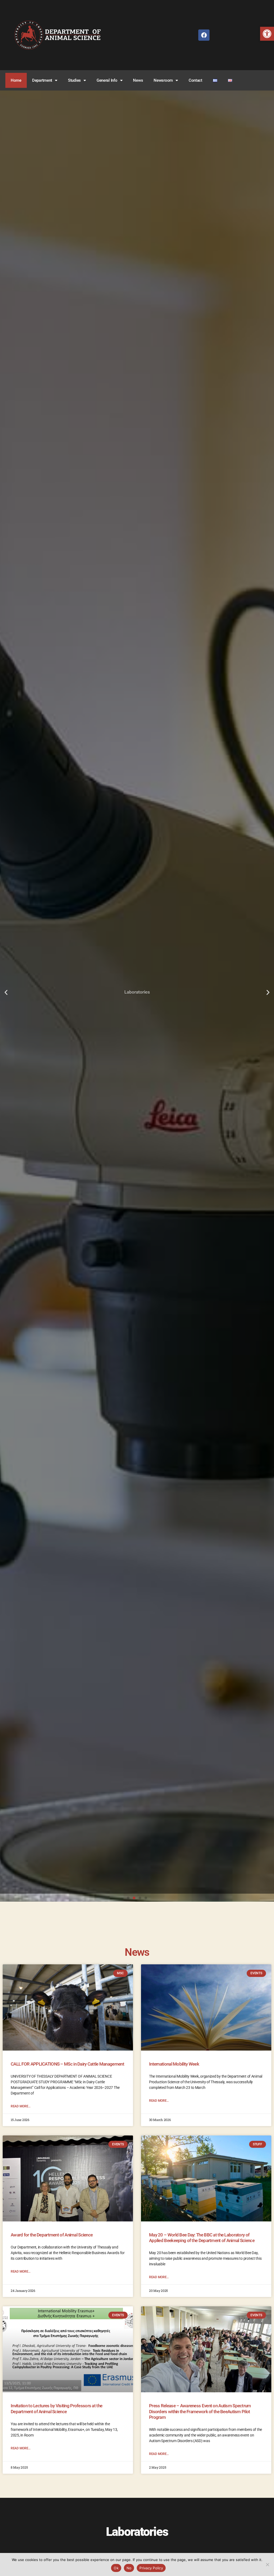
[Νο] (267, 2564)
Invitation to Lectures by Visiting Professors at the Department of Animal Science (56, 2408)
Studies (74, 80)
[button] (267, 34)
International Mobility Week (174, 2064)
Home (16, 80)
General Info (107, 80)
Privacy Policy (151, 2568)
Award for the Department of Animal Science (52, 2235)
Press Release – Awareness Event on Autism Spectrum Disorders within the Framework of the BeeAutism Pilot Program (200, 2411)
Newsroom (163, 80)
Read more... (21, 2106)
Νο (129, 2568)
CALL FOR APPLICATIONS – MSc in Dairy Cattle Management (67, 2064)
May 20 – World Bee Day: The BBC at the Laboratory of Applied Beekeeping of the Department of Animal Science (202, 2238)
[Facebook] (204, 35)
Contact (195, 80)
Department (42, 80)
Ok (116, 2568)
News (138, 80)
